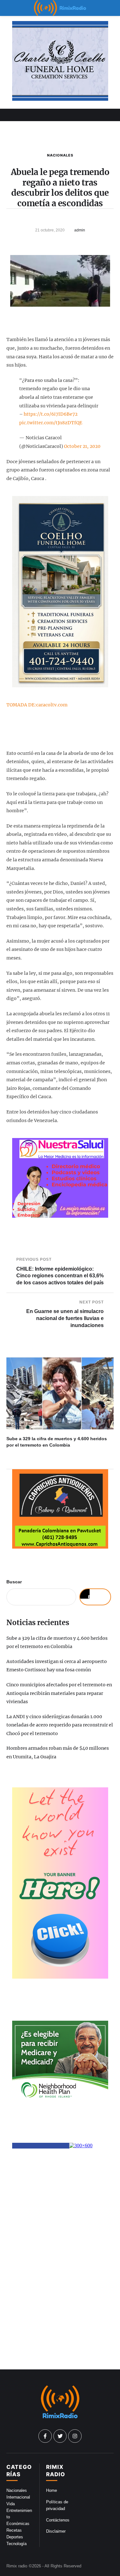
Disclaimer (56, 2531)
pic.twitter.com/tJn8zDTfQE (51, 423)
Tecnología (16, 2544)
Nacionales (60, 155)
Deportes (15, 2537)
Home (52, 2490)
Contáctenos (58, 2520)
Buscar (14, 1582)
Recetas (14, 2530)
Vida (11, 2504)
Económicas (18, 2524)
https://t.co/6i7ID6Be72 (51, 414)
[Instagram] (75, 2436)
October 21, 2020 (82, 446)
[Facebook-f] (45, 2436)
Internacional (18, 2497)
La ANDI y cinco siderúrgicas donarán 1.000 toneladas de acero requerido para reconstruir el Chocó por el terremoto (60, 1725)
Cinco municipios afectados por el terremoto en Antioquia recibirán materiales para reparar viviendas (59, 1693)
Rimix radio (17, 2566)
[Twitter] (60, 2436)
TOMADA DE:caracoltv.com (37, 705)
